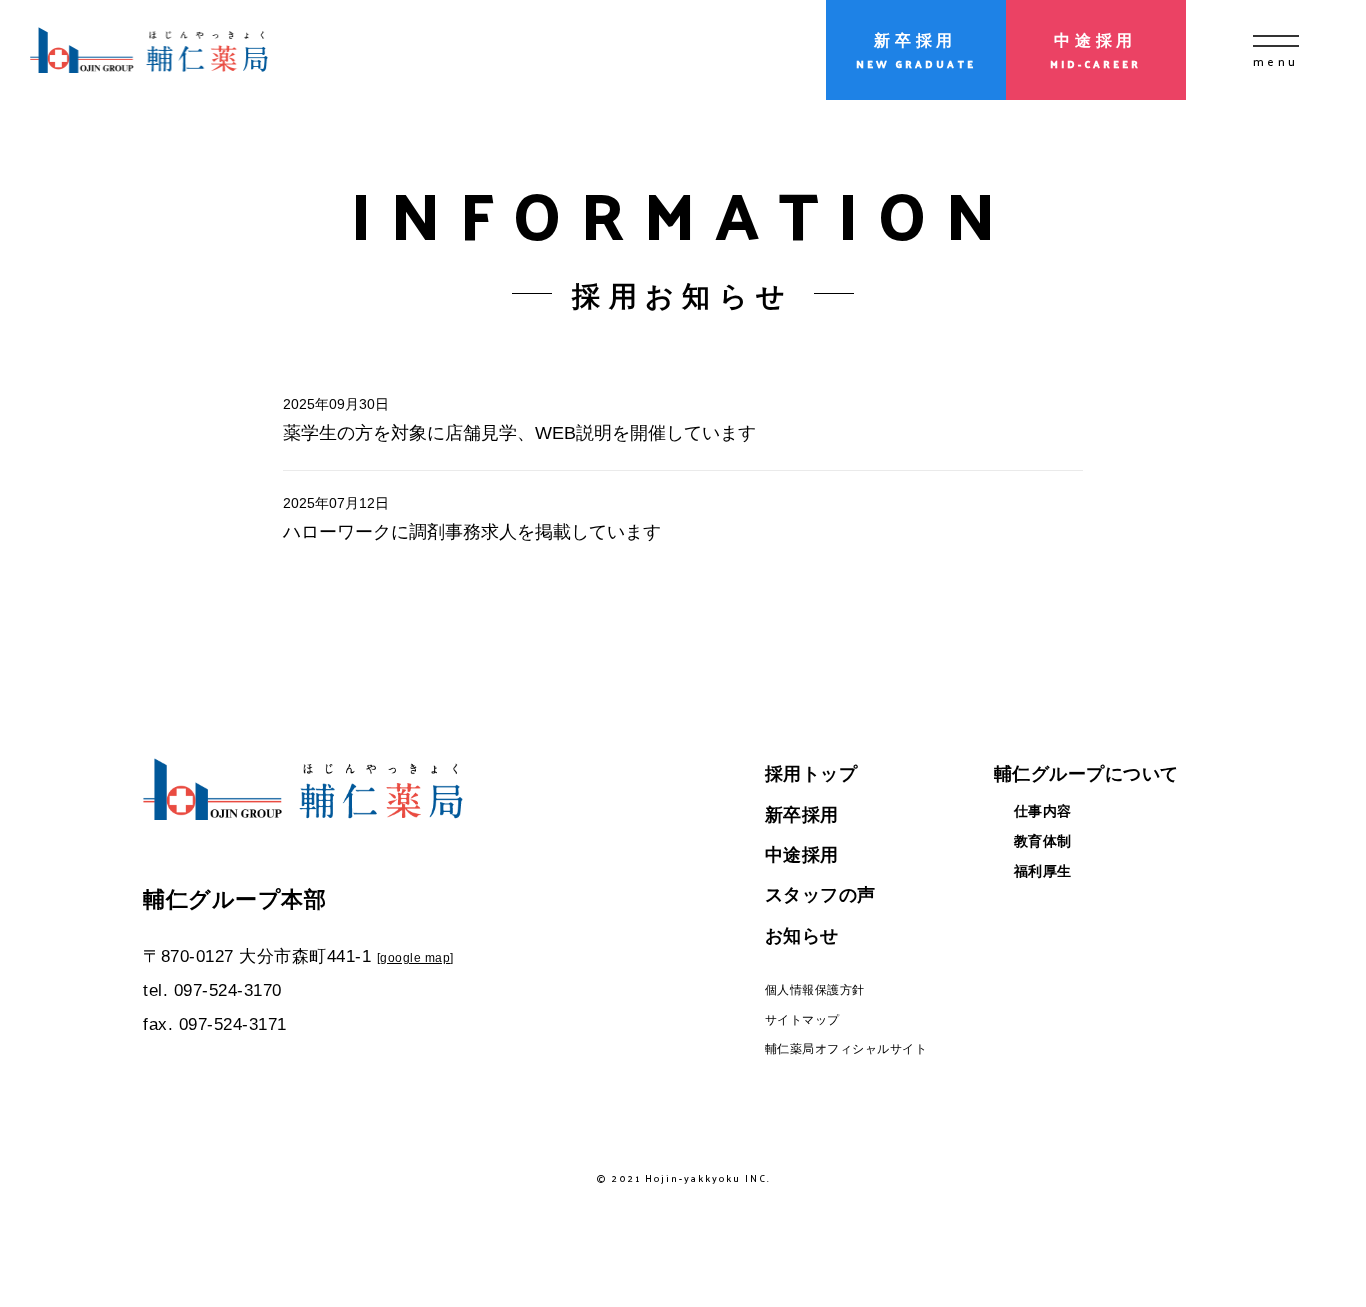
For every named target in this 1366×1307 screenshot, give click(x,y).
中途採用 (802, 855)
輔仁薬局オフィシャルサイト (846, 1049)
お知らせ (802, 936)
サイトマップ (802, 1020)
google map (415, 958)
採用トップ (811, 774)
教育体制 (1043, 841)
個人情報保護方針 (815, 990)
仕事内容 (1043, 811)
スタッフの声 (820, 895)
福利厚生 (1043, 871)
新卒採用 (802, 815)
